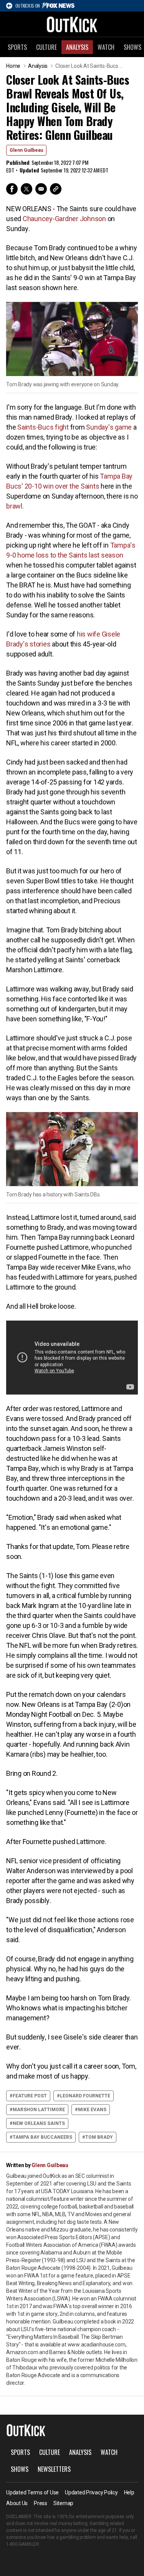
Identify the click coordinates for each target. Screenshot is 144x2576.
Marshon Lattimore (39, 2110)
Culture (46, 47)
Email (41, 189)
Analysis (77, 47)
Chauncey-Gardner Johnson (64, 219)
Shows (20, 2469)
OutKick (72, 24)
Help (129, 2492)
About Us (17, 2503)
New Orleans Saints (39, 2123)
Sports (17, 47)
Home (13, 66)
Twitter (26, 189)
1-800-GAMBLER (23, 2544)
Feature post (30, 2096)
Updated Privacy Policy (91, 2492)
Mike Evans (92, 2110)
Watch (106, 47)
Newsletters (54, 2469)
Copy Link (56, 189)
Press (41, 2503)
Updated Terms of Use (32, 2492)
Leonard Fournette (85, 2096)
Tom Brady (99, 2137)
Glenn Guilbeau (26, 150)
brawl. (15, 506)
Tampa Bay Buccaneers (42, 2137)
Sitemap (63, 2503)
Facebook (12, 189)
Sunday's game (109, 427)
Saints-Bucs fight (43, 427)
